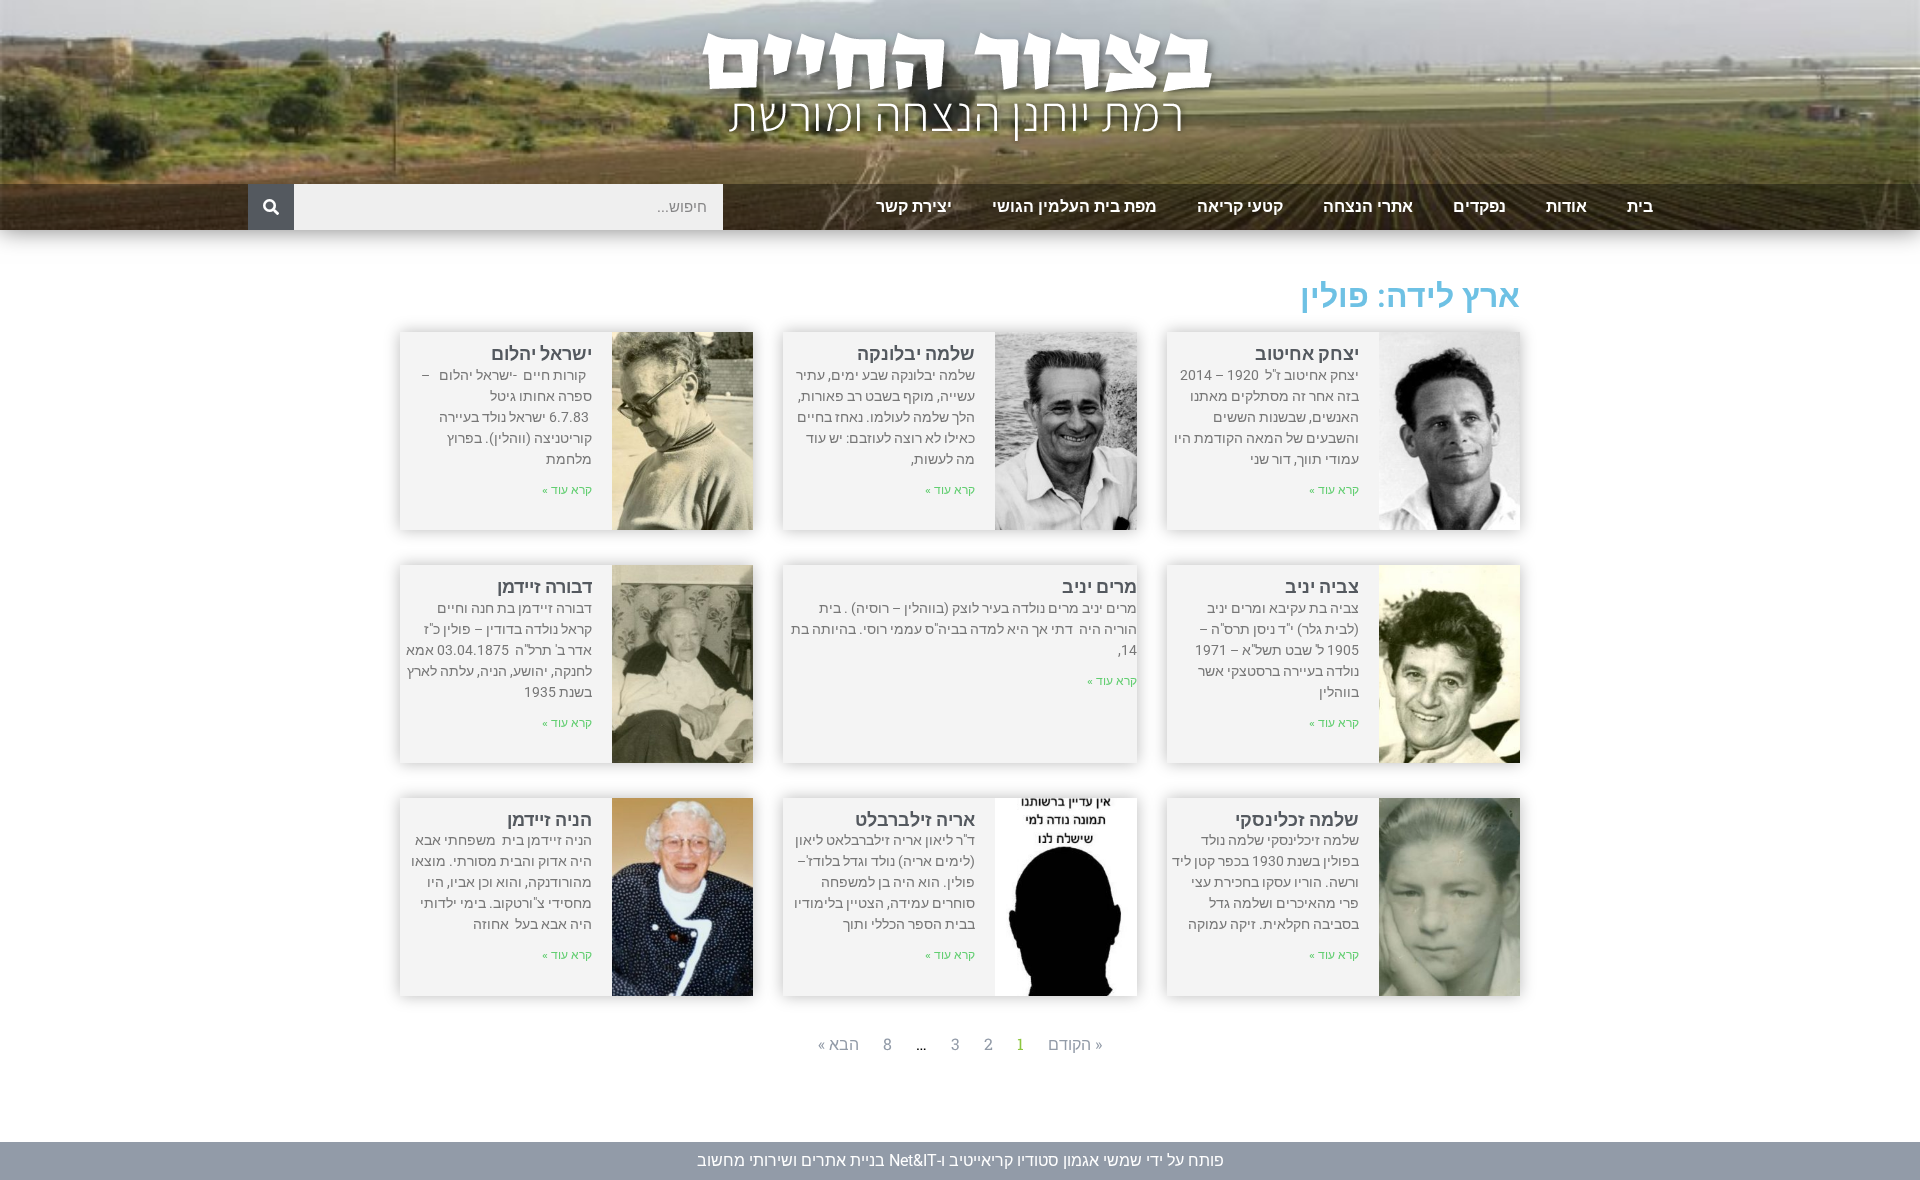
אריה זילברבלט (915, 819)
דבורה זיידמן (544, 586)
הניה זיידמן (549, 819)
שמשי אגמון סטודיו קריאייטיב (1045, 1160)
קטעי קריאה (1240, 206)
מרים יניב (1099, 586)
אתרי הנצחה (1368, 206)
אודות (1566, 206)
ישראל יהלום (541, 353)
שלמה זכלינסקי (1297, 819)
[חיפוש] (271, 207)
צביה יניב (1322, 586)
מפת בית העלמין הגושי (1074, 206)
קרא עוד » (1334, 490)
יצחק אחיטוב (1307, 353)
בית (1640, 206)
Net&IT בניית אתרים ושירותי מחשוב (817, 1160)
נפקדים (1479, 206)
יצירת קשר (914, 206)
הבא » (838, 1043)
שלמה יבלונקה (916, 353)
